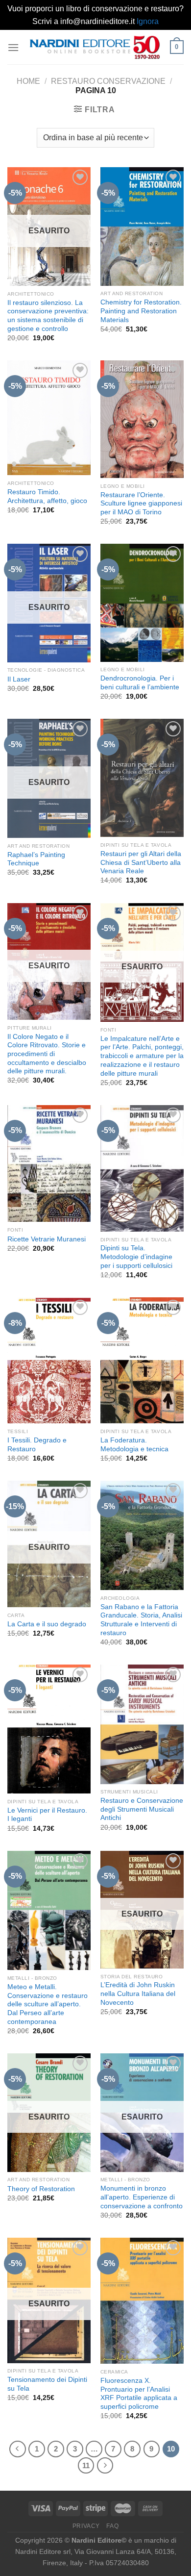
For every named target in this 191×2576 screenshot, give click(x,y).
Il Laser (19, 679)
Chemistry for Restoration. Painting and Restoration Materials (141, 311)
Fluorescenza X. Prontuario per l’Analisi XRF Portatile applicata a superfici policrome (139, 2394)
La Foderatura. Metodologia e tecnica (134, 1445)
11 (86, 2465)
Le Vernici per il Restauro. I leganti (47, 1815)
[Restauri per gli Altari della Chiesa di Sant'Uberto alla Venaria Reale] (142, 778)
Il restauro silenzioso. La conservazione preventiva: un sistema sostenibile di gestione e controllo (48, 316)
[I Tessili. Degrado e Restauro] (49, 1360)
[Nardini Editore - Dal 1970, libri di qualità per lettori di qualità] (95, 47)
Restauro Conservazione (108, 81)
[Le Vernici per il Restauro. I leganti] (49, 1729)
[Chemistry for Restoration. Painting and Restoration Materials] (142, 226)
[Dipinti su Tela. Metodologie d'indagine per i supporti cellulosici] (142, 1168)
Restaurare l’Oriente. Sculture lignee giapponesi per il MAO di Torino (141, 504)
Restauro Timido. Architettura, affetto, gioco (47, 496)
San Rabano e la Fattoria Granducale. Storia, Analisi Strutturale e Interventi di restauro (141, 1620)
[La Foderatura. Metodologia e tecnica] (142, 1360)
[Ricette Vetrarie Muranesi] (49, 1164)
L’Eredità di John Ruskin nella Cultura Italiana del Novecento (138, 1994)
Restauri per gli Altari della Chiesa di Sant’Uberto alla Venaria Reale (141, 862)
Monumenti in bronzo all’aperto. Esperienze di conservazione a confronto (142, 2197)
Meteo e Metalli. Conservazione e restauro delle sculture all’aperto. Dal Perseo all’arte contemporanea (48, 2004)
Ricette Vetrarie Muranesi (47, 1239)
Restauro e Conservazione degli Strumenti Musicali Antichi (142, 1809)
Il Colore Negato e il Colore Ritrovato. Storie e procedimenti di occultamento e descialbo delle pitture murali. (47, 1054)
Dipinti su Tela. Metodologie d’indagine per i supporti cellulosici (136, 1257)
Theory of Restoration (41, 2189)
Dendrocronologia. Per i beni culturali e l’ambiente (140, 683)
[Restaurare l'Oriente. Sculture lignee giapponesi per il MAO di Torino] (142, 419)
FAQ (112, 2526)
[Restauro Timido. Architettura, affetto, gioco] (49, 418)
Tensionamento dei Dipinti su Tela (47, 2384)
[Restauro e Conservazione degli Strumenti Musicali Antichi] (142, 1724)
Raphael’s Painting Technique (36, 859)
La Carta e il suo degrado (47, 1624)
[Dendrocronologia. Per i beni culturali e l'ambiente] (142, 603)
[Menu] (13, 47)
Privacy (86, 2526)
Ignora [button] (148, 21)
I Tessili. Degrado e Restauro (37, 1445)
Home (28, 81)
